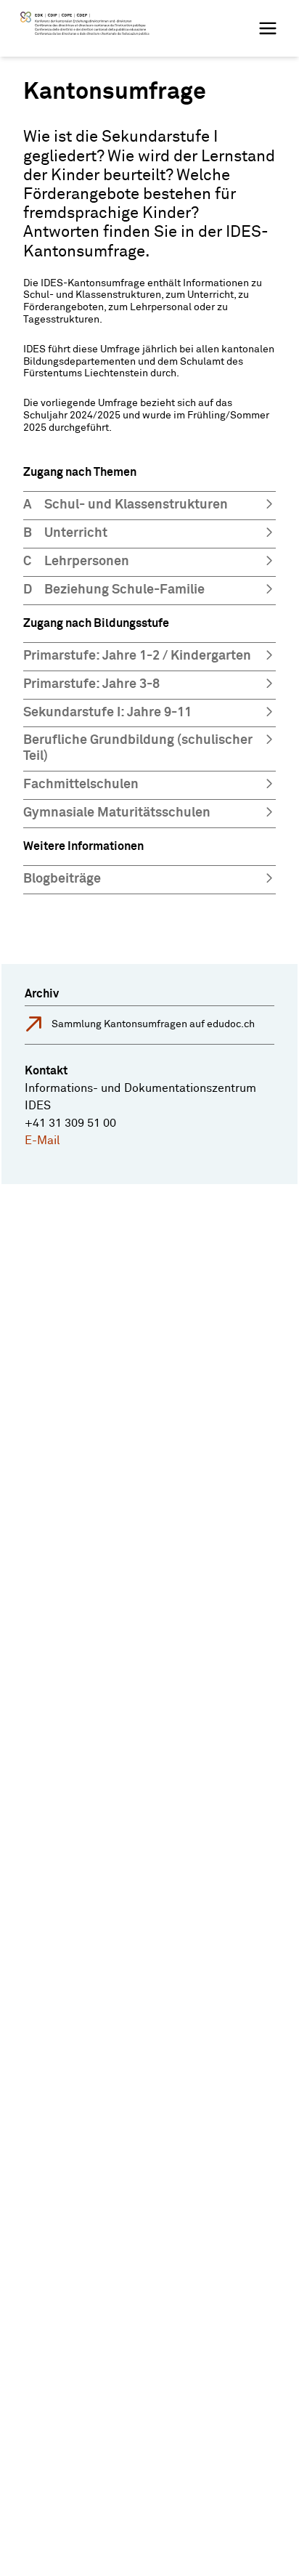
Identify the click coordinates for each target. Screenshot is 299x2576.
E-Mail (42, 1141)
